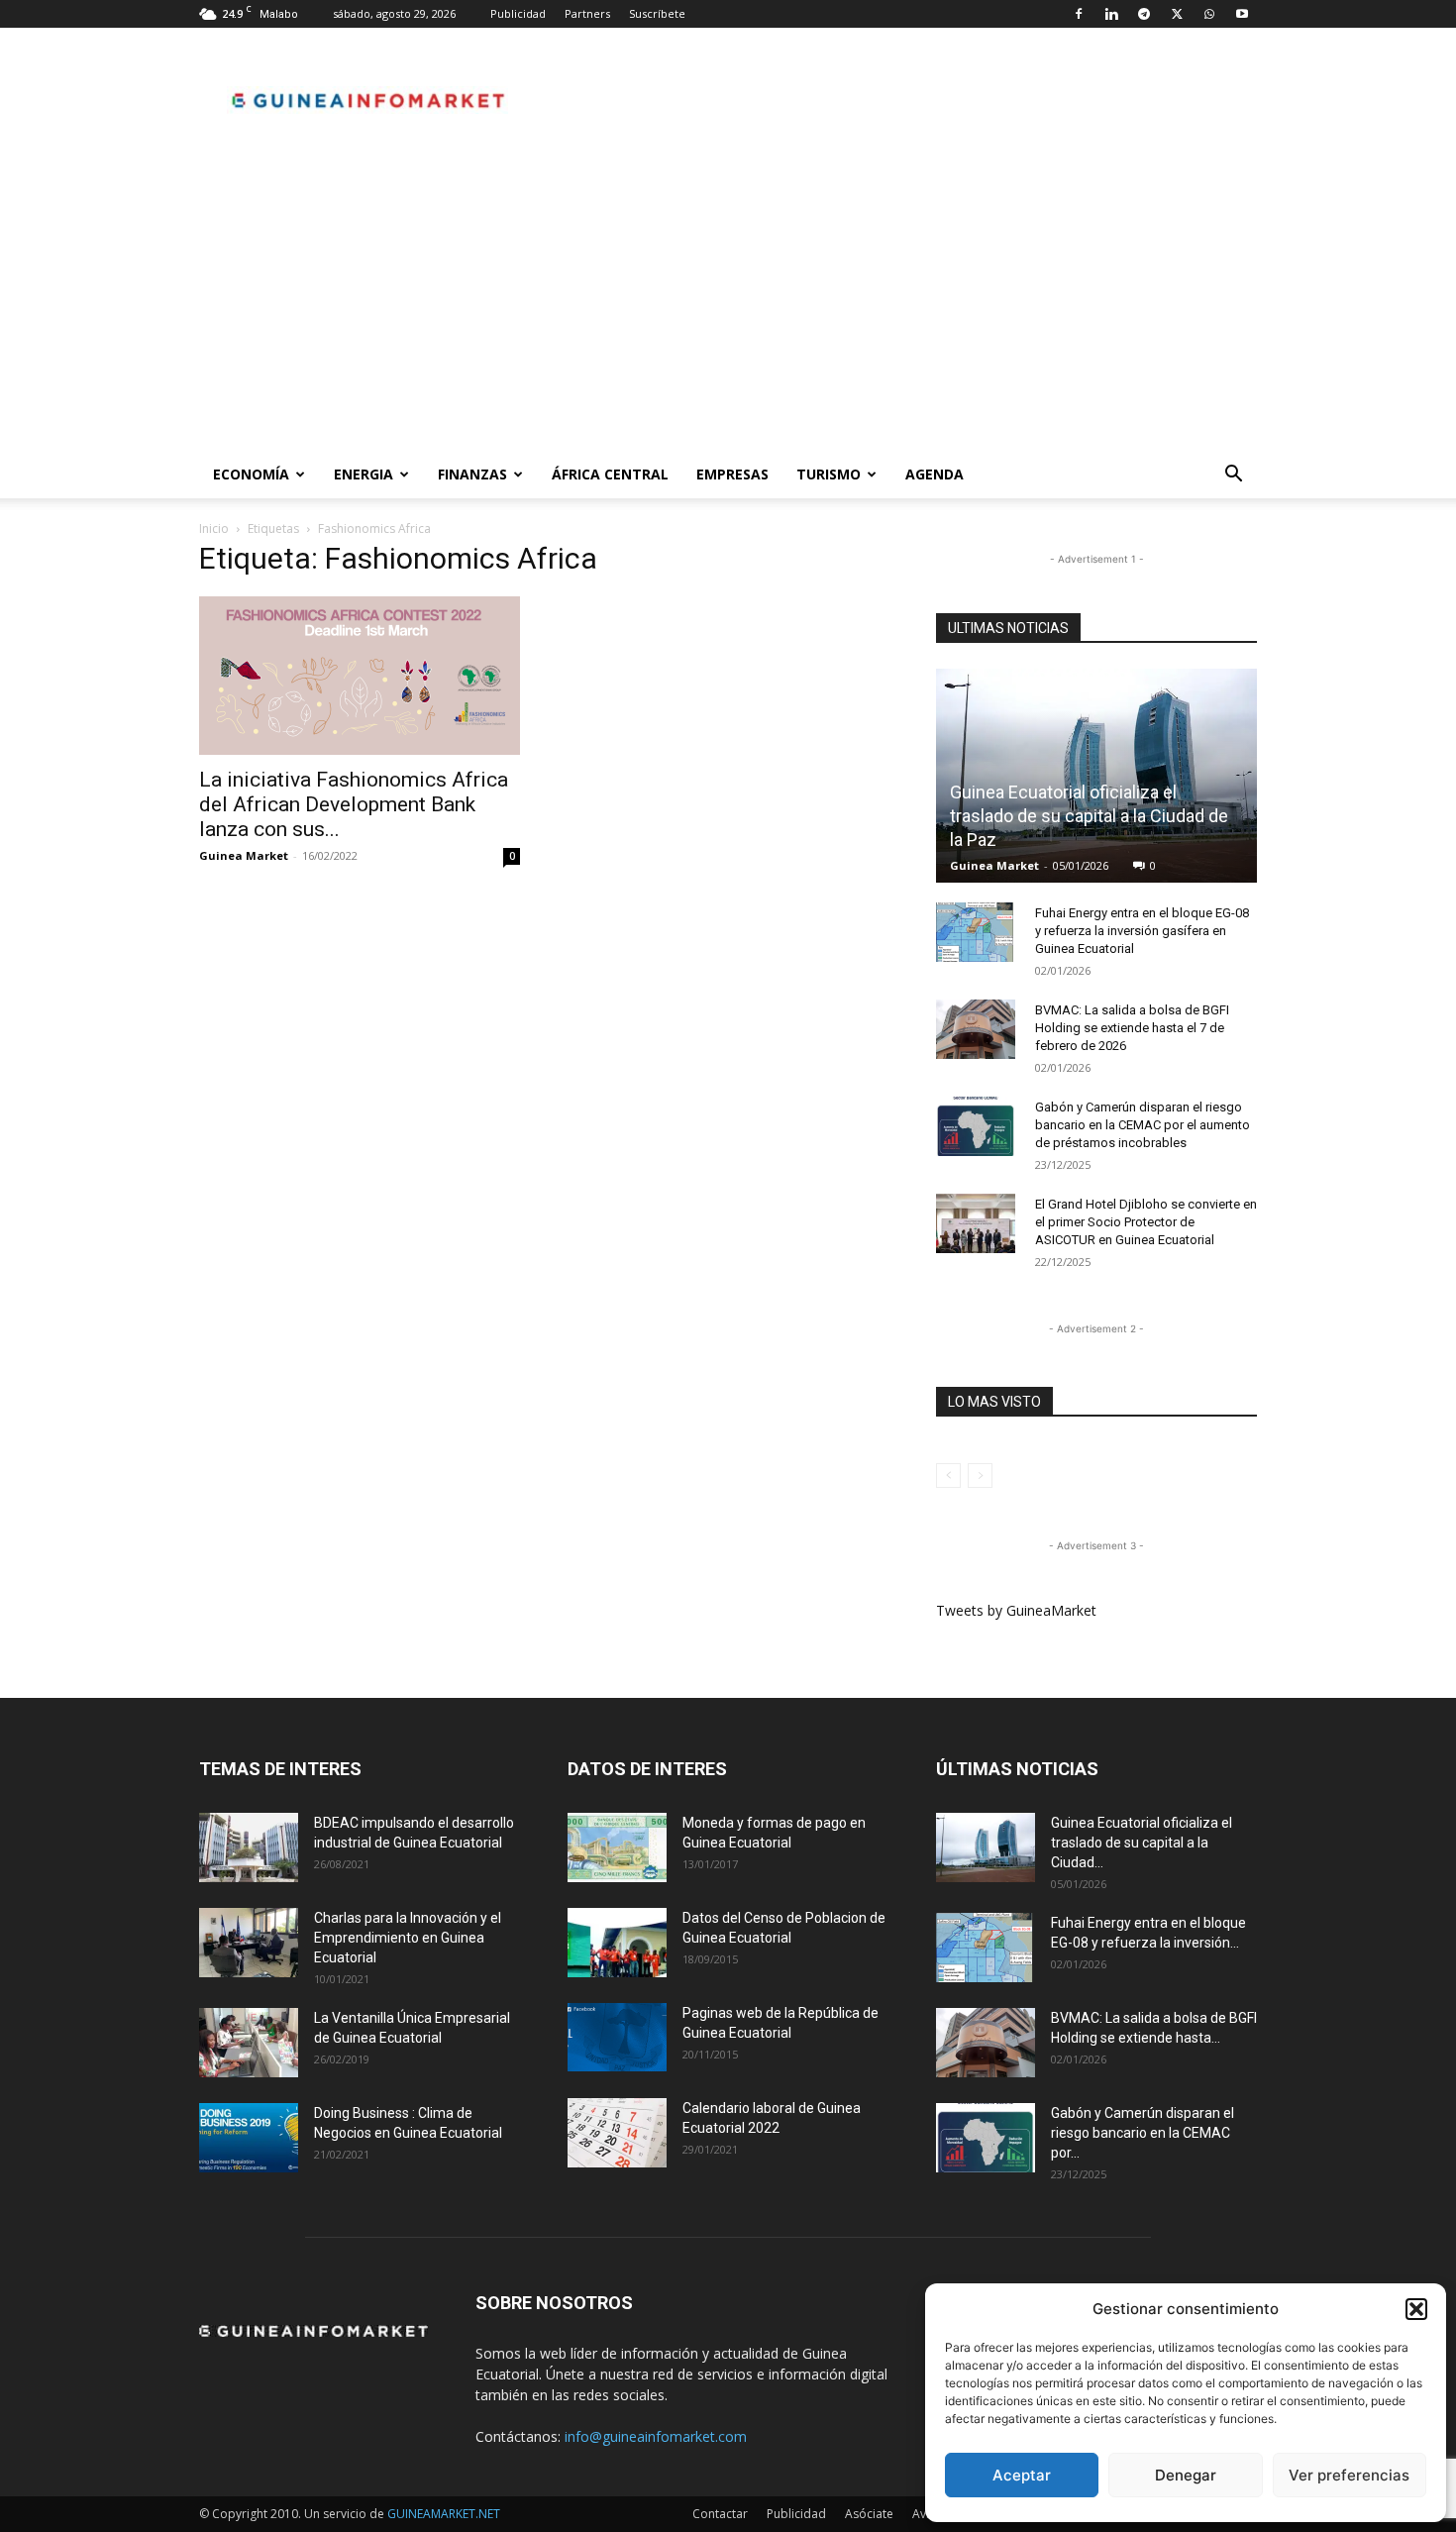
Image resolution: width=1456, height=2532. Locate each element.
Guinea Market (244, 855)
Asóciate (869, 2514)
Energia (364, 474)
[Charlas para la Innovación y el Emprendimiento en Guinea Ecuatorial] (249, 1943)
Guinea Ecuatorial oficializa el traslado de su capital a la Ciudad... (1142, 1843)
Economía (251, 474)
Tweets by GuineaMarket (1016, 1610)
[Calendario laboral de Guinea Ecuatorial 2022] (617, 2133)
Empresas (732, 474)
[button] (1416, 2309)
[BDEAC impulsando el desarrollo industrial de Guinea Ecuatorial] (249, 1847)
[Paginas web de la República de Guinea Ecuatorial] (617, 2037)
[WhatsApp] (1209, 14)
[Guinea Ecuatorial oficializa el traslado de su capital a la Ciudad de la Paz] (1096, 776)
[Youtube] (1242, 14)
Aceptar (1022, 2475)
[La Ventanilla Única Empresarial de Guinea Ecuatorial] (249, 2043)
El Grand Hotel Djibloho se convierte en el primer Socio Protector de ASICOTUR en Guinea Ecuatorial (1146, 1222)
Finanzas (472, 474)
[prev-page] (948, 1476)
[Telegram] (1144, 14)
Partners (587, 13)
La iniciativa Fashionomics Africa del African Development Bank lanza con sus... (354, 804)
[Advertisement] (728, 302)
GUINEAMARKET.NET (444, 2514)
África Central (610, 474)
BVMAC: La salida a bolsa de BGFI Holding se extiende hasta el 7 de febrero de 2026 (1132, 1028)
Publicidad (518, 13)
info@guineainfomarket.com (656, 2436)
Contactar (720, 2514)
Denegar (1186, 2475)
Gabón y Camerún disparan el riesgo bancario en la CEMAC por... (1143, 2133)
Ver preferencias (1349, 2475)
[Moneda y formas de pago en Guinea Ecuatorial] (617, 1847)
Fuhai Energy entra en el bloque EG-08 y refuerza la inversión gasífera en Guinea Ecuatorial (1142, 931)
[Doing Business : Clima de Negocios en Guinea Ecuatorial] (249, 2138)
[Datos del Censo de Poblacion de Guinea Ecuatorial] (617, 1943)
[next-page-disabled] (980, 1476)
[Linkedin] (1111, 14)
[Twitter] (1177, 14)
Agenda (935, 474)
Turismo (829, 474)
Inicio (214, 528)
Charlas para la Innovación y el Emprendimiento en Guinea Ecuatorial (408, 1938)
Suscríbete (657, 13)
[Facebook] (1079, 14)
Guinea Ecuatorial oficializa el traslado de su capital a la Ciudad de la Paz (1089, 816)
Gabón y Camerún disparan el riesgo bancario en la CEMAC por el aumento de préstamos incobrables (1143, 1125)
